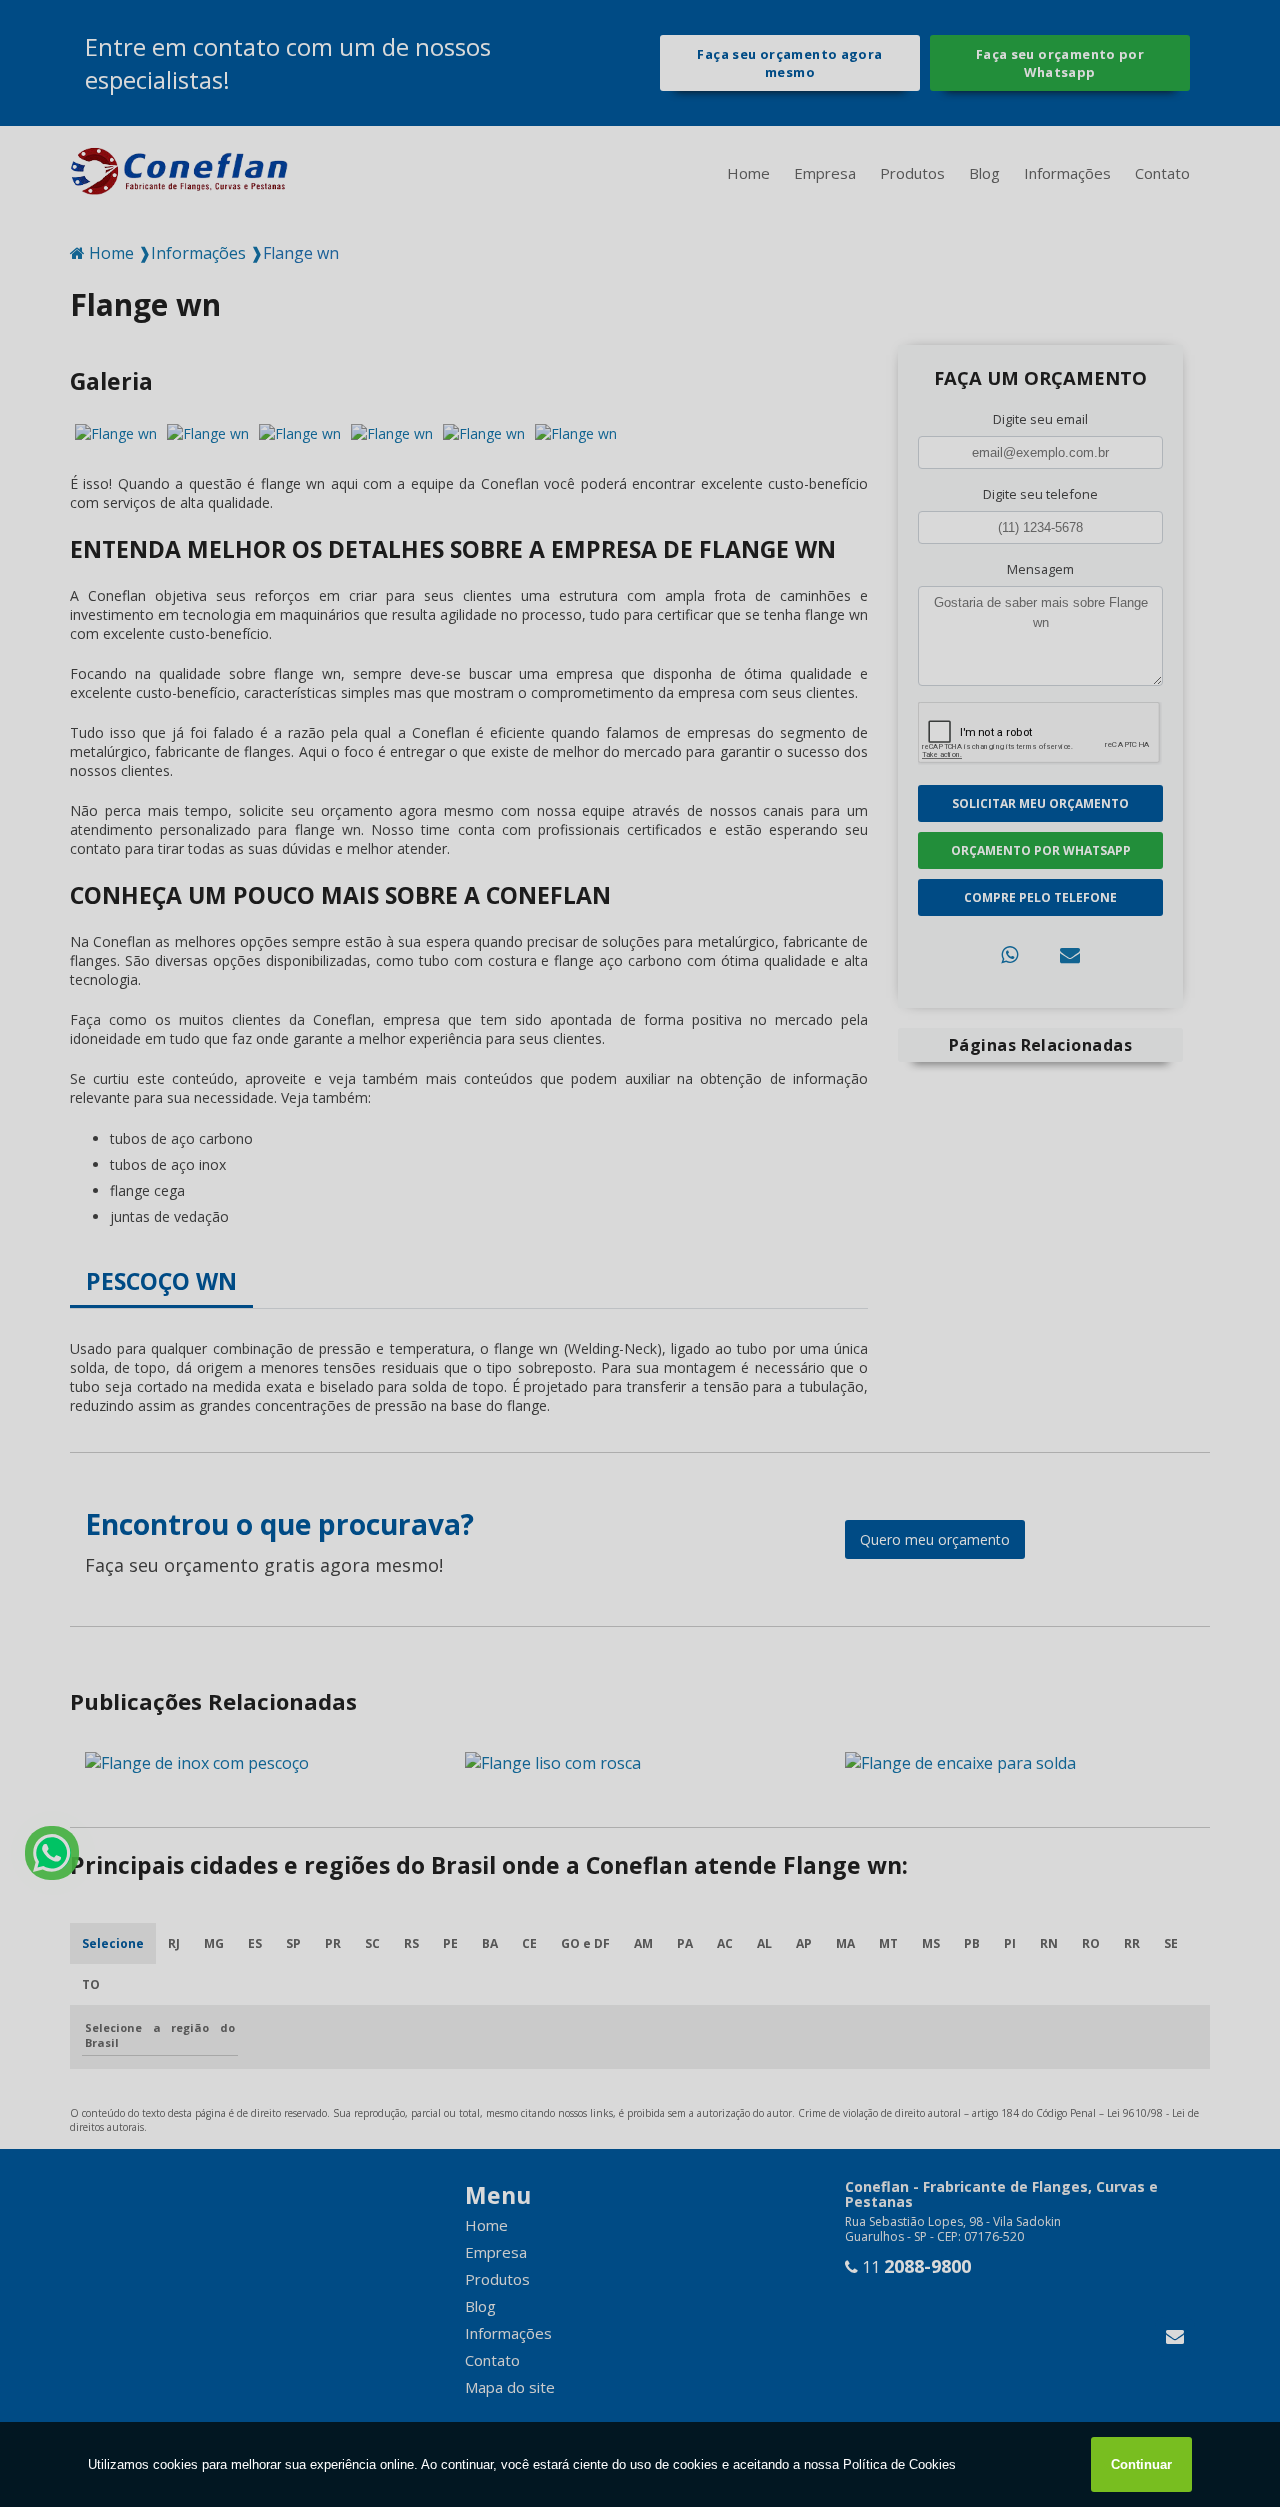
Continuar (1141, 2464)
